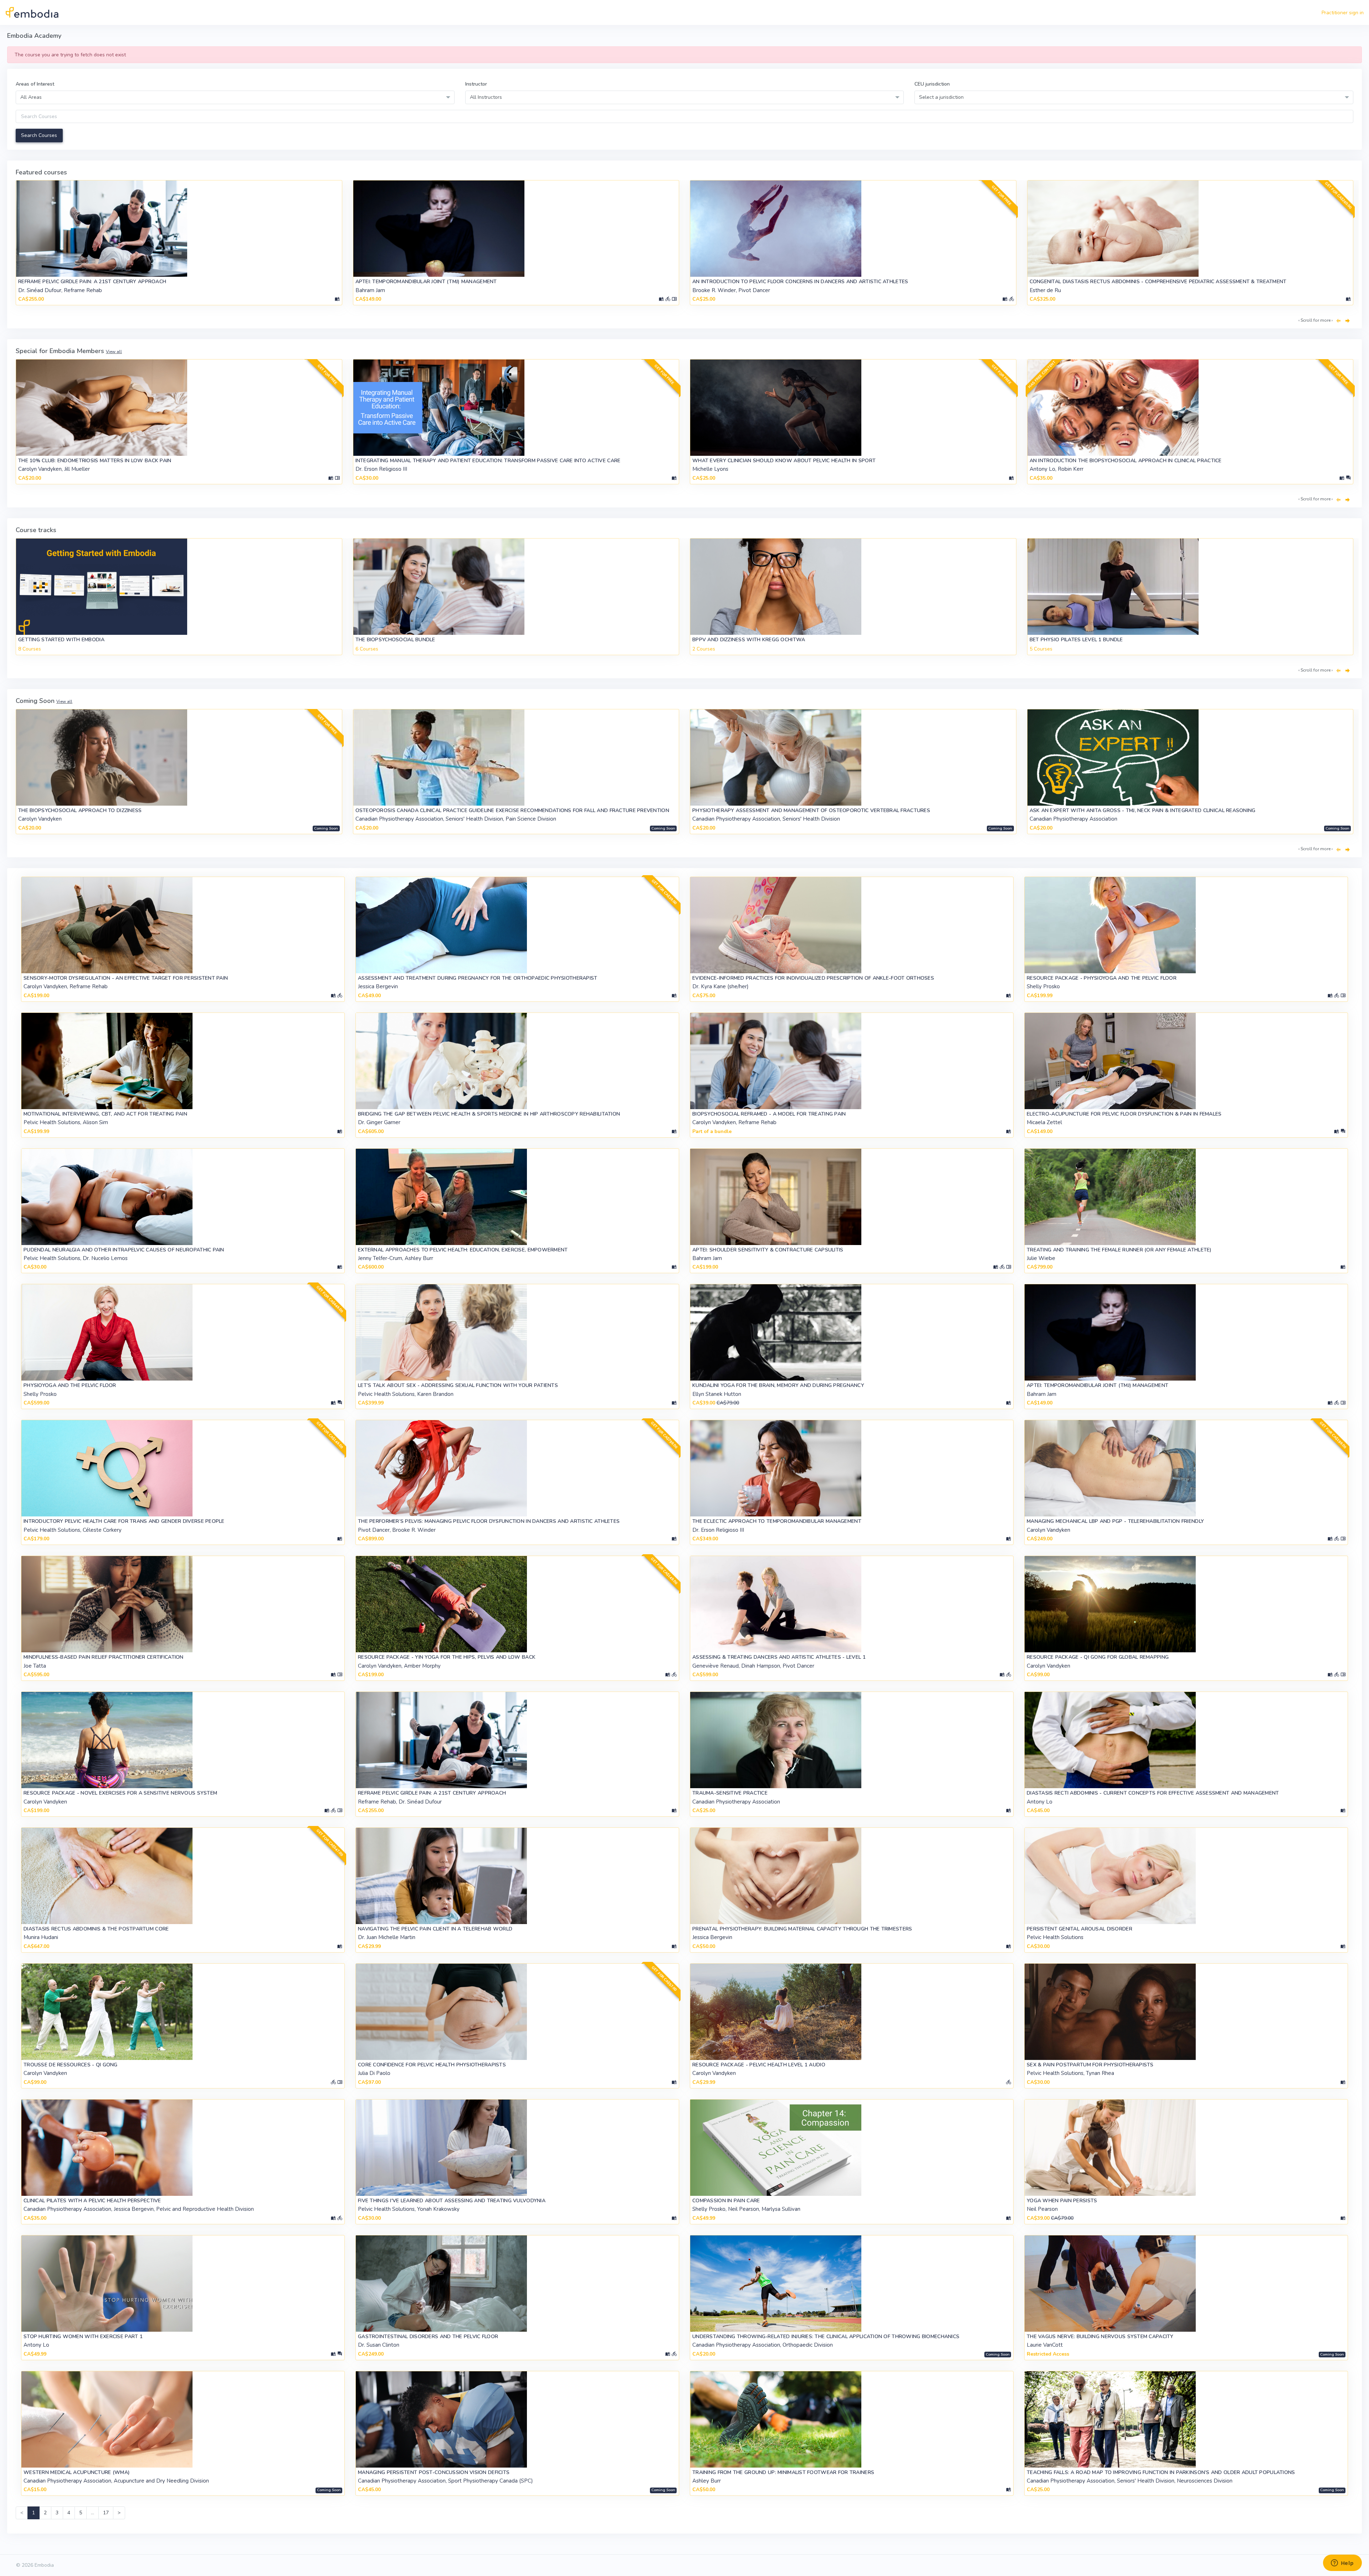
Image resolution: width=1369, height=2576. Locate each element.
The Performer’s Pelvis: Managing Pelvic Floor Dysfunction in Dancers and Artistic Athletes (489, 1521)
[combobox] (235, 97)
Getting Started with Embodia (61, 640)
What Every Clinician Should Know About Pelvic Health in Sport (784, 461)
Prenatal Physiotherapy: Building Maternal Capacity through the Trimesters (802, 1929)
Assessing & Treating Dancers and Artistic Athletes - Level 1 (779, 1657)
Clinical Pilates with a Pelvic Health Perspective (92, 2201)
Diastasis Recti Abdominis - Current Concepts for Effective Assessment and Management (1153, 1793)
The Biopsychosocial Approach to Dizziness (80, 810)
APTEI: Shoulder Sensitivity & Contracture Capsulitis (768, 1250)
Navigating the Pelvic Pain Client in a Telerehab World (435, 1929)
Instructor (476, 84)
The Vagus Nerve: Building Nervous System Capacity (1100, 2337)
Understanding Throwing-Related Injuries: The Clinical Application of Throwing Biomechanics (826, 2337)
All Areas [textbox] (31, 97)
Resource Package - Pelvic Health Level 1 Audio (759, 2065)
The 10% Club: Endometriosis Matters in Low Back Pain (95, 461)
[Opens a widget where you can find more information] (1342, 2564)
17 (106, 2513)
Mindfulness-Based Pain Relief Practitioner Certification (104, 1657)
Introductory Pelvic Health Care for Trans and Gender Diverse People (124, 1521)
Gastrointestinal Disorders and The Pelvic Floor (428, 2337)
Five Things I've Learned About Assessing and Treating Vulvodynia (452, 2201)
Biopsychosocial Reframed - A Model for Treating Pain (769, 1114)
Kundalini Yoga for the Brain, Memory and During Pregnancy (778, 1385)
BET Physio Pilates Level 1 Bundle (1076, 640)
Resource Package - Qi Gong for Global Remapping (1098, 1657)
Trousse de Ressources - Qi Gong (71, 2065)
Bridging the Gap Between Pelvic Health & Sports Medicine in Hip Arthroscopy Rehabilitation (489, 1114)
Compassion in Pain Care (726, 2201)
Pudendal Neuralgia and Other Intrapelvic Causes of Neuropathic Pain (124, 1250)
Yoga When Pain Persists (1062, 2201)
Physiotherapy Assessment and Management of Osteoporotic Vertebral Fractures (811, 810)
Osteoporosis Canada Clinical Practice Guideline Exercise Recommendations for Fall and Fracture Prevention (512, 810)
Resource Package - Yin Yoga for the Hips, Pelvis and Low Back (447, 1657)
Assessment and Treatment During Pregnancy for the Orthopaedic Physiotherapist (478, 978)
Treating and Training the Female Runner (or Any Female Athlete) (1119, 1250)
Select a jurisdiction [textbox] (941, 97)
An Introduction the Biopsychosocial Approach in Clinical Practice (1126, 461)
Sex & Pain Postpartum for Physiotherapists (1090, 2065)
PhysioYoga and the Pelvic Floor (70, 1385)
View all (114, 352)
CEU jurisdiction (932, 84)
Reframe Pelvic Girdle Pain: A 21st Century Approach (92, 282)
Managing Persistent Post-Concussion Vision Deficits (434, 2472)
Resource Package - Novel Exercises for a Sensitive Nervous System (120, 1793)
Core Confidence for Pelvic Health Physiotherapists (432, 2065)
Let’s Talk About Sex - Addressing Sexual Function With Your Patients (458, 1385)
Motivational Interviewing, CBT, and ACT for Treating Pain (105, 1114)
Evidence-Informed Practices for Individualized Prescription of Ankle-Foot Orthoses (813, 978)
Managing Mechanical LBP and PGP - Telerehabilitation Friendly (1115, 1521)
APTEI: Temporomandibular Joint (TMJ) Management (426, 282)
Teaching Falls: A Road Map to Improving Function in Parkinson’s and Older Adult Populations (1161, 2472)
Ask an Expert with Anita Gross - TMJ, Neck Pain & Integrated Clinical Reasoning (1143, 810)
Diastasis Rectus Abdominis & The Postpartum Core (96, 1929)
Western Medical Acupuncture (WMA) (77, 2472)
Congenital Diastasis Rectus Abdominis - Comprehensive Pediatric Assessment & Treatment (1158, 282)
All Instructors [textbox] (486, 97)
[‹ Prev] (1338, 321)
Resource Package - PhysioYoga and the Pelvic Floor (1102, 978)
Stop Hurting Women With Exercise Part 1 (83, 2337)
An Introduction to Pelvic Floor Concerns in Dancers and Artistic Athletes (800, 282)
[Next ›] (1348, 321)
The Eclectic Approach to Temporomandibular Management (777, 1521)
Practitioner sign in (1343, 13)
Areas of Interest (35, 84)
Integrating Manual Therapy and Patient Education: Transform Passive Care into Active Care (488, 461)
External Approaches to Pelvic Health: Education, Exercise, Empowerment (463, 1250)
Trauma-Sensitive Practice (730, 1793)
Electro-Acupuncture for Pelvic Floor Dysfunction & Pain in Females (1124, 1114)
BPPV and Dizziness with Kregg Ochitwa (749, 640)
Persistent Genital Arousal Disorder (1080, 1929)
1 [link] (34, 2513)
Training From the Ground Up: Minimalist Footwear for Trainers (783, 2472)
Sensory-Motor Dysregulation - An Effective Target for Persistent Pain (126, 978)
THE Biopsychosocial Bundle (395, 640)
